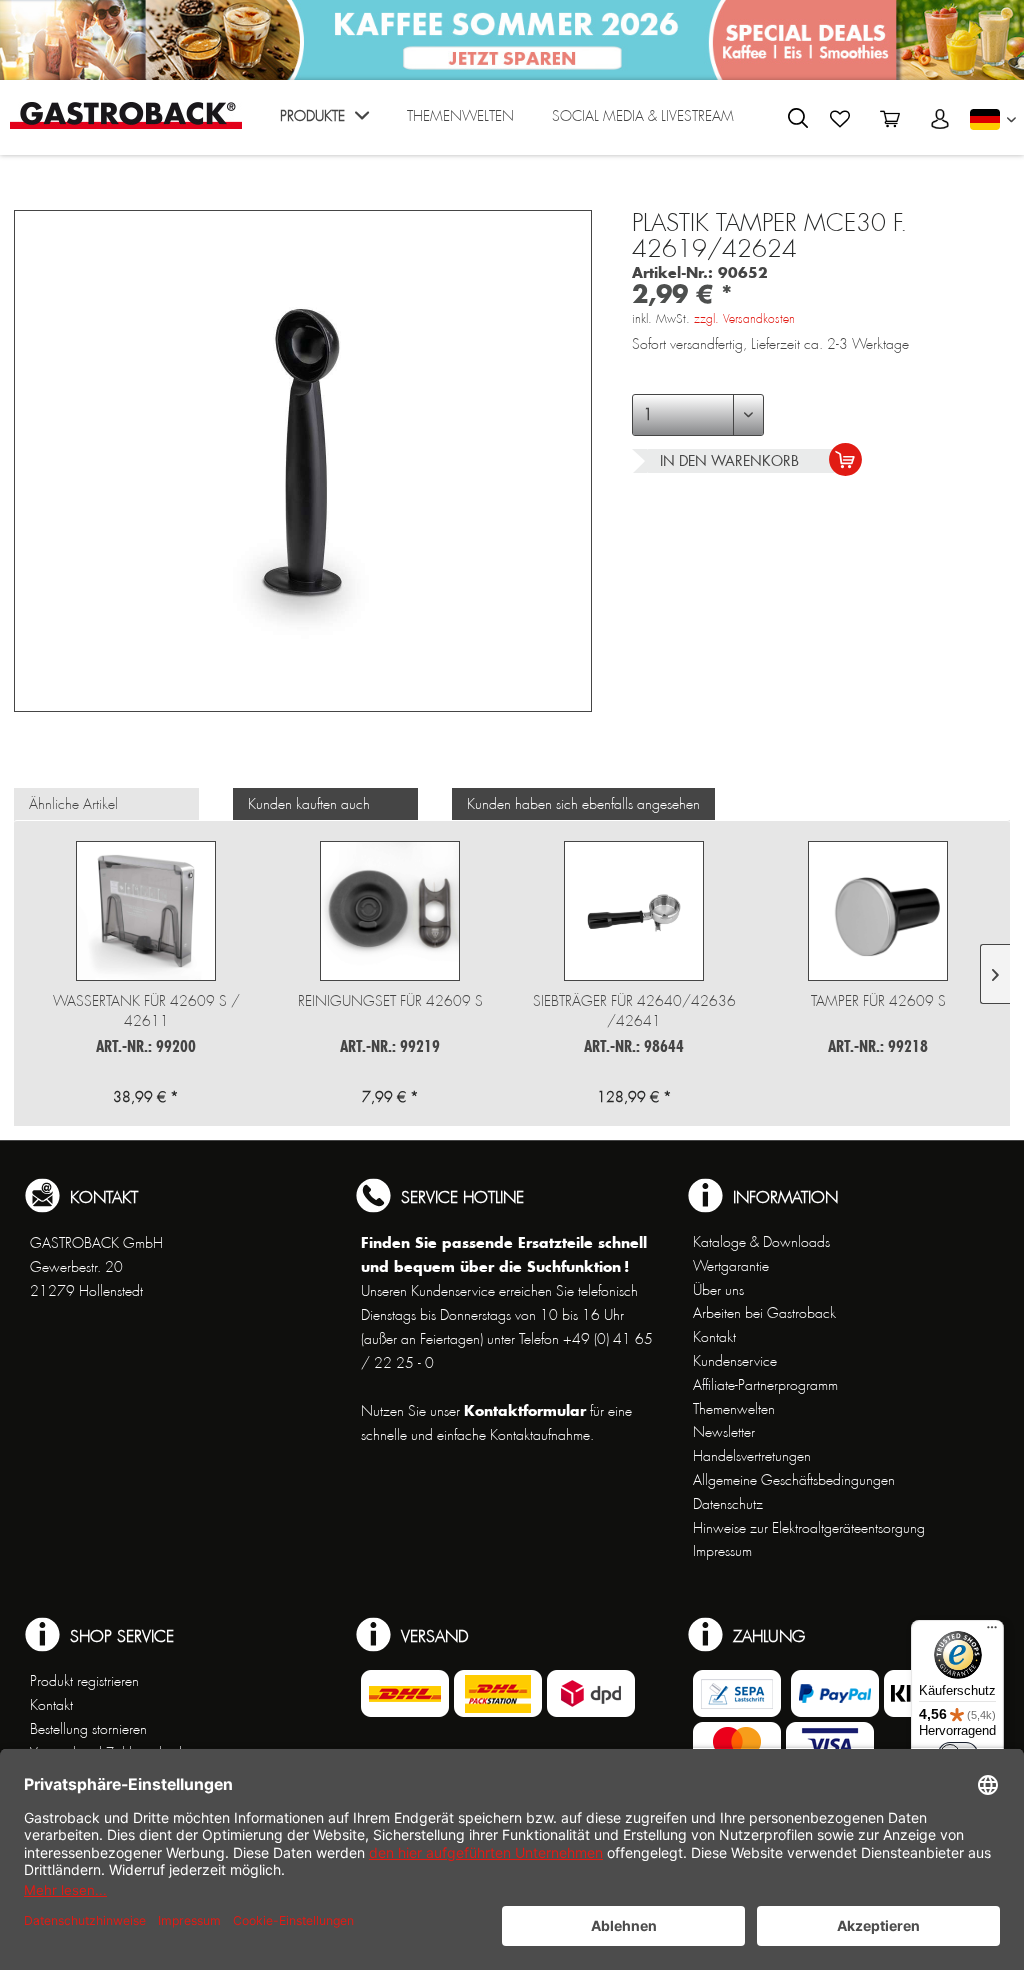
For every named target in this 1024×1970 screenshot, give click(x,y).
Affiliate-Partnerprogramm (765, 1385)
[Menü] (992, 1632)
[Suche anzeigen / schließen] (798, 118)
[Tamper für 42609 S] (878, 911)
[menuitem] (324, 122)
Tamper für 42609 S (878, 1001)
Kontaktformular (525, 1410)
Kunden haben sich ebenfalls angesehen (583, 804)
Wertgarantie (731, 1266)
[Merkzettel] (840, 119)
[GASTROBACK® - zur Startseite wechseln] (126, 115)
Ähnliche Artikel (73, 804)
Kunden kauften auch (309, 804)
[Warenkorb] (890, 119)
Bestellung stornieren (88, 1729)
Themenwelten (734, 1409)
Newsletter (724, 1432)
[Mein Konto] (940, 119)
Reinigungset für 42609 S (390, 1001)
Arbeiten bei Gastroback (764, 1313)
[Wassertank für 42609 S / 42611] (146, 911)
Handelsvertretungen (752, 1456)
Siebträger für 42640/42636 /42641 (634, 1011)
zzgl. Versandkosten (744, 319)
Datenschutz (728, 1504)
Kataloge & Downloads (761, 1242)
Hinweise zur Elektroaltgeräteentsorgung (809, 1528)
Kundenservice (735, 1361)
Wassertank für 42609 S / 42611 (146, 1011)
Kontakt (714, 1337)
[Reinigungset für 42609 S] (390, 911)
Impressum (722, 1551)
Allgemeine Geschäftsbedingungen (794, 1480)
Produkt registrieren (84, 1681)
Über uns (718, 1290)
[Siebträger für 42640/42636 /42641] (634, 911)
